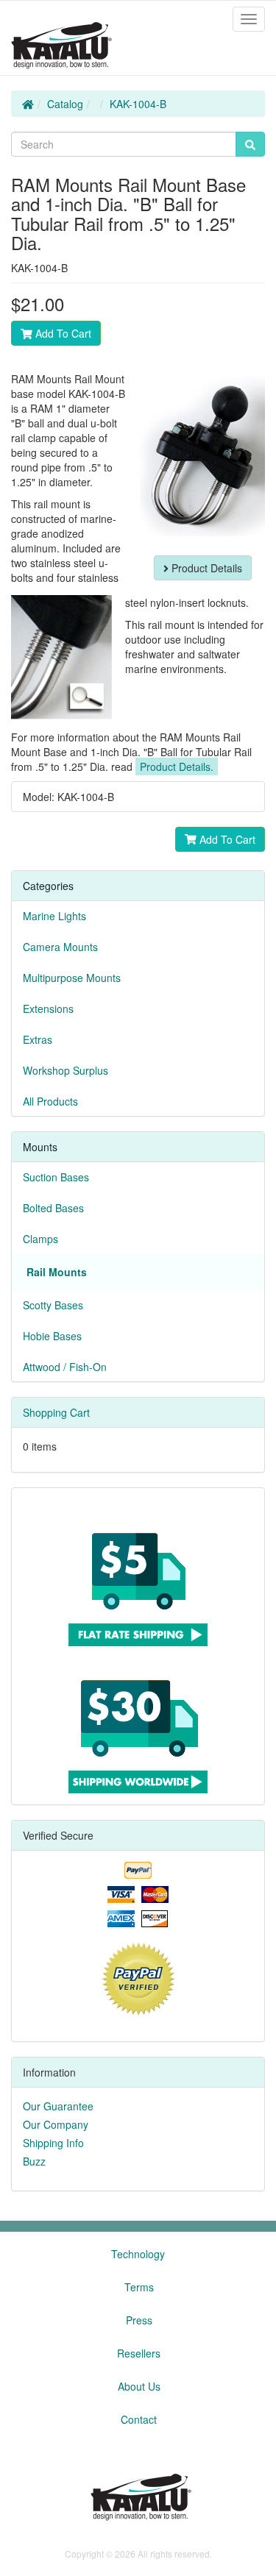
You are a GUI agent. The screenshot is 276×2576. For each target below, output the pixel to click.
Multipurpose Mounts (72, 978)
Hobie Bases (52, 1336)
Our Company (56, 2124)
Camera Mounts (60, 947)
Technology (138, 2254)
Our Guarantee (58, 2106)
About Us (139, 2386)
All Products (50, 1101)
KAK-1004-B (138, 104)
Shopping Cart (56, 1412)
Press (139, 2320)
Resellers (139, 2353)
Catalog (65, 104)
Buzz (34, 2161)
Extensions (48, 1008)
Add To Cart (62, 333)
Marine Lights (54, 916)
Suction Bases (56, 1177)
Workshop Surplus (66, 1070)
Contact (139, 2419)
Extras (38, 1039)
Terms (139, 2287)
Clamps (40, 1239)
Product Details (205, 568)
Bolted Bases (53, 1208)
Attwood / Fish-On (65, 1367)
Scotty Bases (53, 1305)
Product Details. (177, 766)
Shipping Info (53, 2143)
